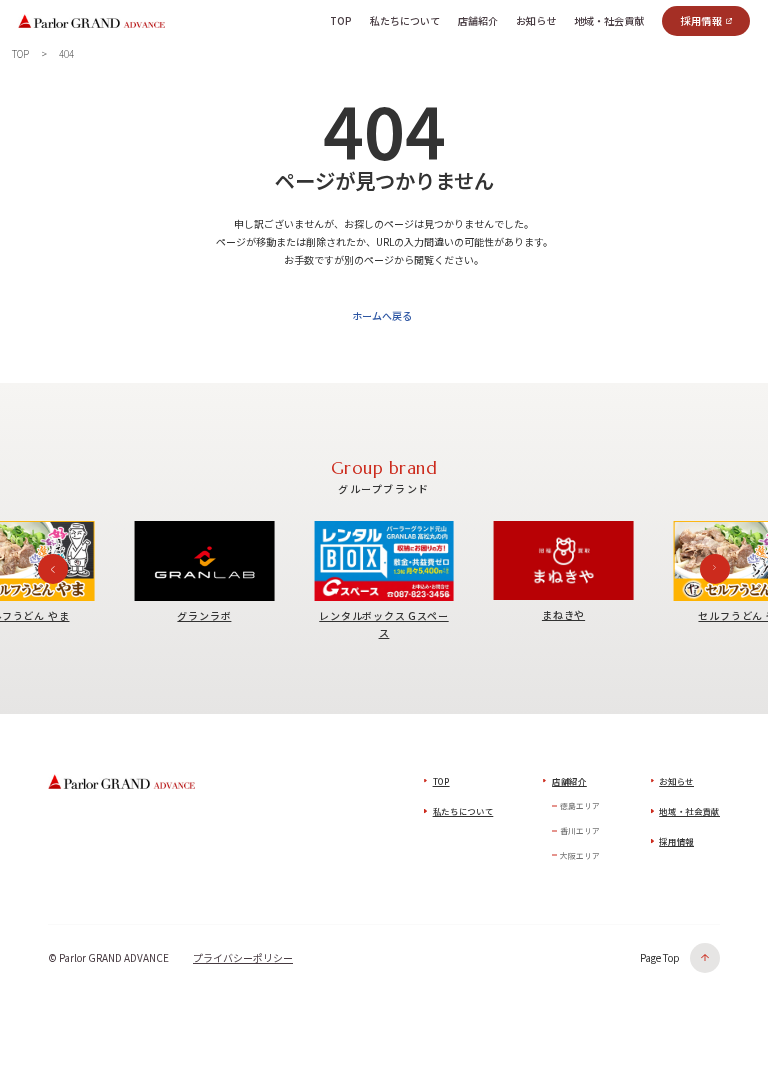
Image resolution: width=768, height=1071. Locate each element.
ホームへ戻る (382, 315)
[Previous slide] (53, 569)
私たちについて (463, 811)
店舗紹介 (569, 781)
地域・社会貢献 (689, 811)
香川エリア (580, 830)
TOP (441, 781)
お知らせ (676, 781)
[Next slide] (715, 569)
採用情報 (701, 20)
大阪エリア (580, 855)
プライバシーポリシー (243, 957)
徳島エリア (580, 805)
